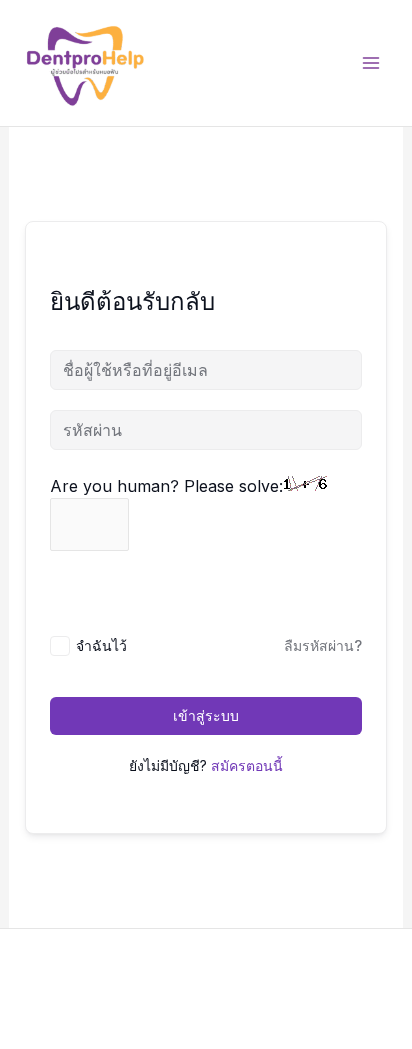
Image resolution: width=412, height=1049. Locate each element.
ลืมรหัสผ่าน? (323, 645)
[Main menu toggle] (371, 63)
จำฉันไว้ (101, 645)
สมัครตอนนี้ (247, 765)
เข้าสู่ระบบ (206, 715)
